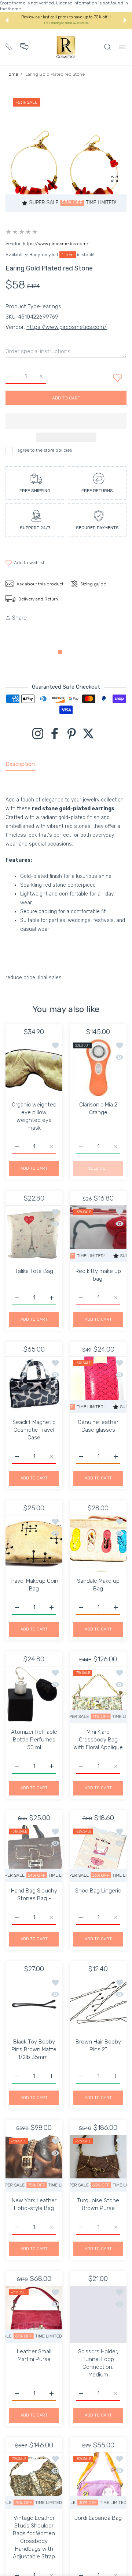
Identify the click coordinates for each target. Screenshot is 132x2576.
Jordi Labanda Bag (98, 2518)
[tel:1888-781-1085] (9, 46)
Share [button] (19, 618)
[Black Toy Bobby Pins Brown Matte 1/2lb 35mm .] (34, 2004)
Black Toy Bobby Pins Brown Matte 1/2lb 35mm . (34, 2049)
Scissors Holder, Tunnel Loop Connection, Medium (98, 2363)
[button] (7, 20)
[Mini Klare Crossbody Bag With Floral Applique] (98, 1695)
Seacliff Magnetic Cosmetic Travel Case (34, 1430)
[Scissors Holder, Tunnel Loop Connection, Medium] (98, 2314)
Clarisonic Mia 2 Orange (98, 1108)
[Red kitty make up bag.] (98, 1234)
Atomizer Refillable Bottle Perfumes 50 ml (34, 1740)
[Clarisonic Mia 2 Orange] (98, 1067)
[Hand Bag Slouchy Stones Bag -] (34, 1853)
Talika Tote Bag (34, 1271)
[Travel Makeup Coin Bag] (34, 1544)
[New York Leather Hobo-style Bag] (34, 2163)
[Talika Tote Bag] (34, 1234)
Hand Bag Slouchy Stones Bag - (34, 1895)
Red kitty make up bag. (98, 1275)
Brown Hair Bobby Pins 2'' (98, 2046)
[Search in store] (108, 47)
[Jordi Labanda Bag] (98, 2481)
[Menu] (123, 47)
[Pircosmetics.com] (66, 47)
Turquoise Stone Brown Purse (98, 2204)
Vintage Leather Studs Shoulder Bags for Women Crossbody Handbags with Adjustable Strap (34, 2537)
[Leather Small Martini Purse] (34, 2314)
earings (52, 306)
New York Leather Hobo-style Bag (34, 2204)
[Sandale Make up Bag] (98, 1544)
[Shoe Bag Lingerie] (98, 1853)
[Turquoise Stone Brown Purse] (98, 2163)
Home (12, 74)
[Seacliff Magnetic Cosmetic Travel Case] (34, 1385)
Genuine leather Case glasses (98, 1426)
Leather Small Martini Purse (34, 2355)
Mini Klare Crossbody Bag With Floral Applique (98, 1740)
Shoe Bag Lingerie (98, 1891)
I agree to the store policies (44, 450)
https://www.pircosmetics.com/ (56, 244)
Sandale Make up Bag (98, 1585)
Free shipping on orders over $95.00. (67, 23)
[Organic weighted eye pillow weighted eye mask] (34, 1067)
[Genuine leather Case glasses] (98, 1385)
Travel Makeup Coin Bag (34, 1585)
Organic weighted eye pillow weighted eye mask (34, 1116)
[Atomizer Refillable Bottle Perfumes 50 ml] (34, 1695)
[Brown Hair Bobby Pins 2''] (98, 2004)
